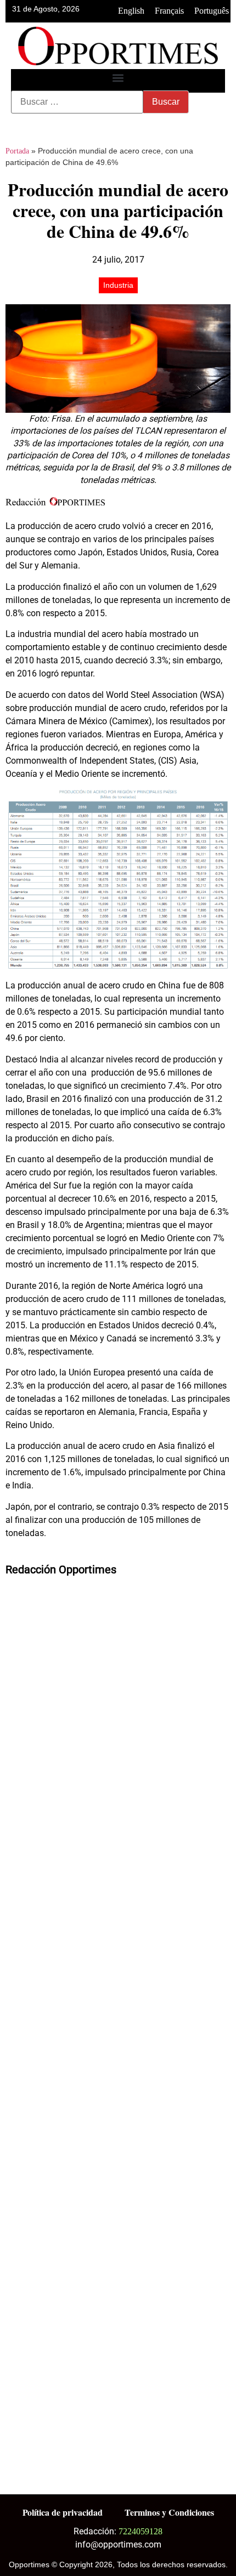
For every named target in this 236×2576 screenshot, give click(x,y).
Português (212, 11)
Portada (17, 151)
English (131, 11)
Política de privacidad (63, 2512)
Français (169, 11)
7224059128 (141, 2531)
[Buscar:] (77, 102)
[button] (118, 78)
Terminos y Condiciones (169, 2512)
